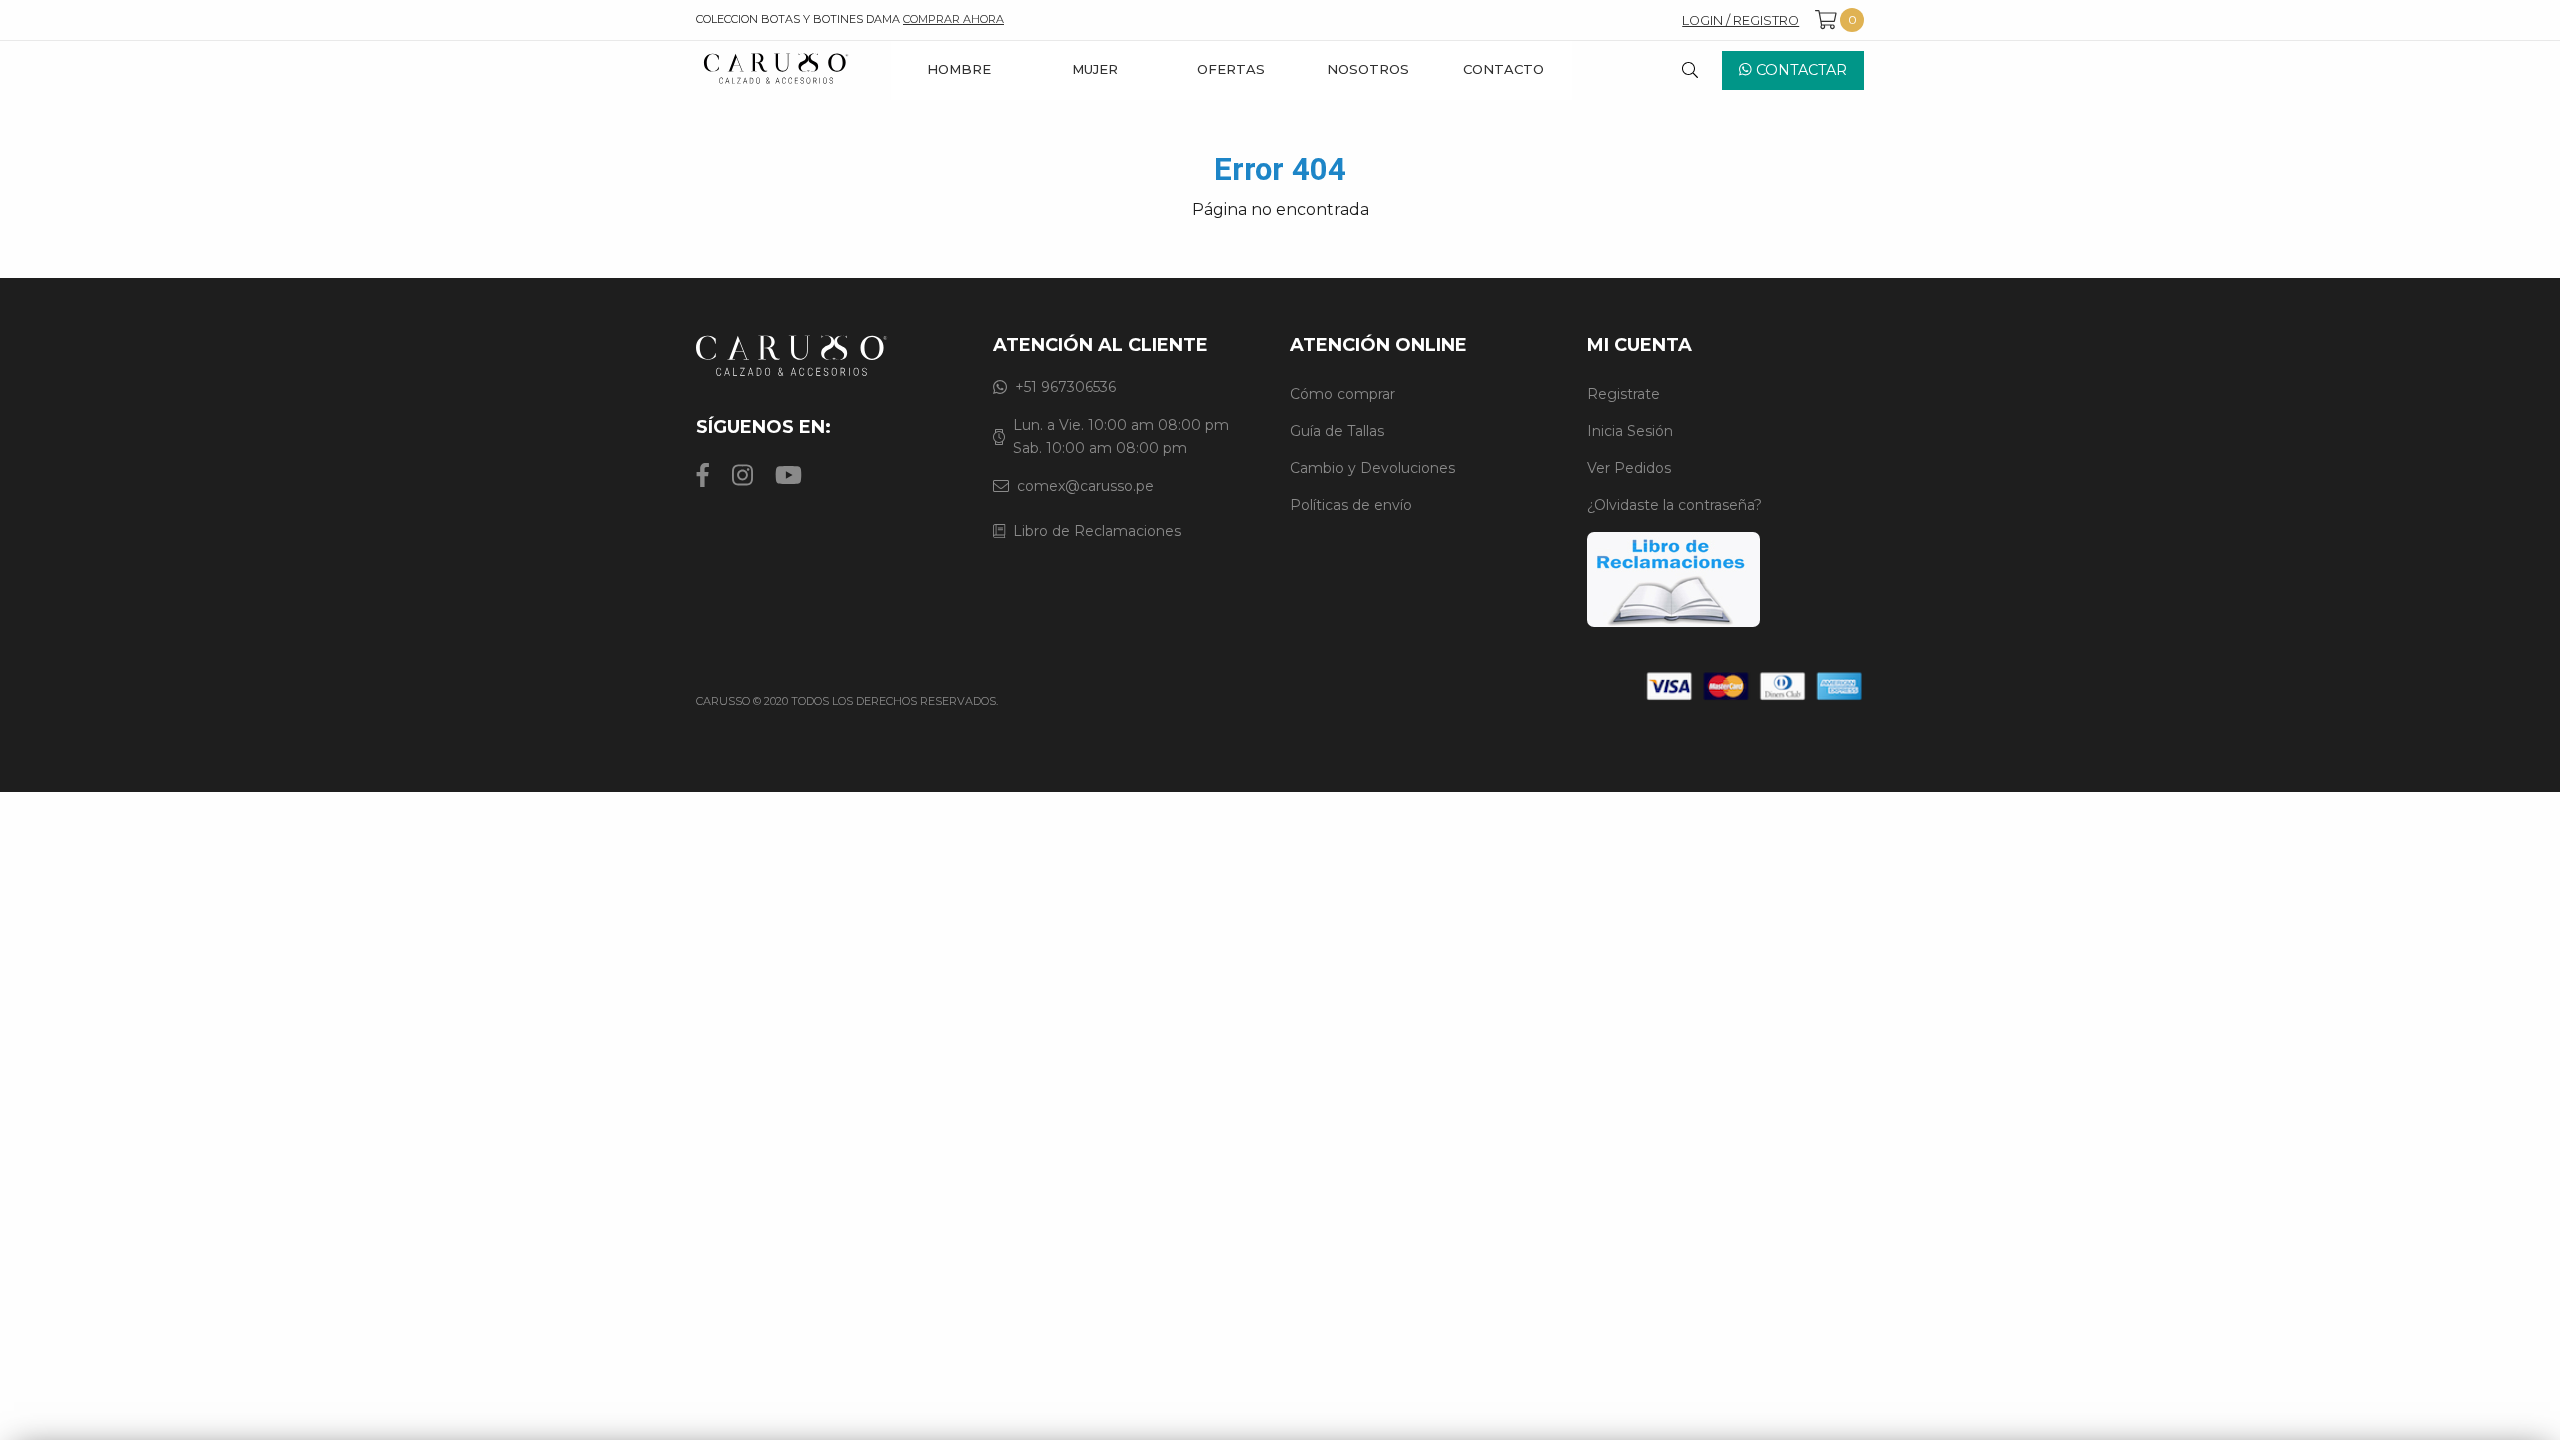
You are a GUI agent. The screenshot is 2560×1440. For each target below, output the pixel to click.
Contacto (1503, 69)
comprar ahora (953, 19)
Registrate (1623, 394)
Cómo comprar (1342, 394)
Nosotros (1368, 69)
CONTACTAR (1799, 70)
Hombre (959, 69)
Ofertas (1231, 69)
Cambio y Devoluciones (1372, 468)
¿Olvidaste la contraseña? (1674, 505)
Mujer (1095, 69)
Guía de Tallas (1337, 431)
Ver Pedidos (1629, 468)
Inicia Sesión (1630, 431)
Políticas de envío (1351, 505)
